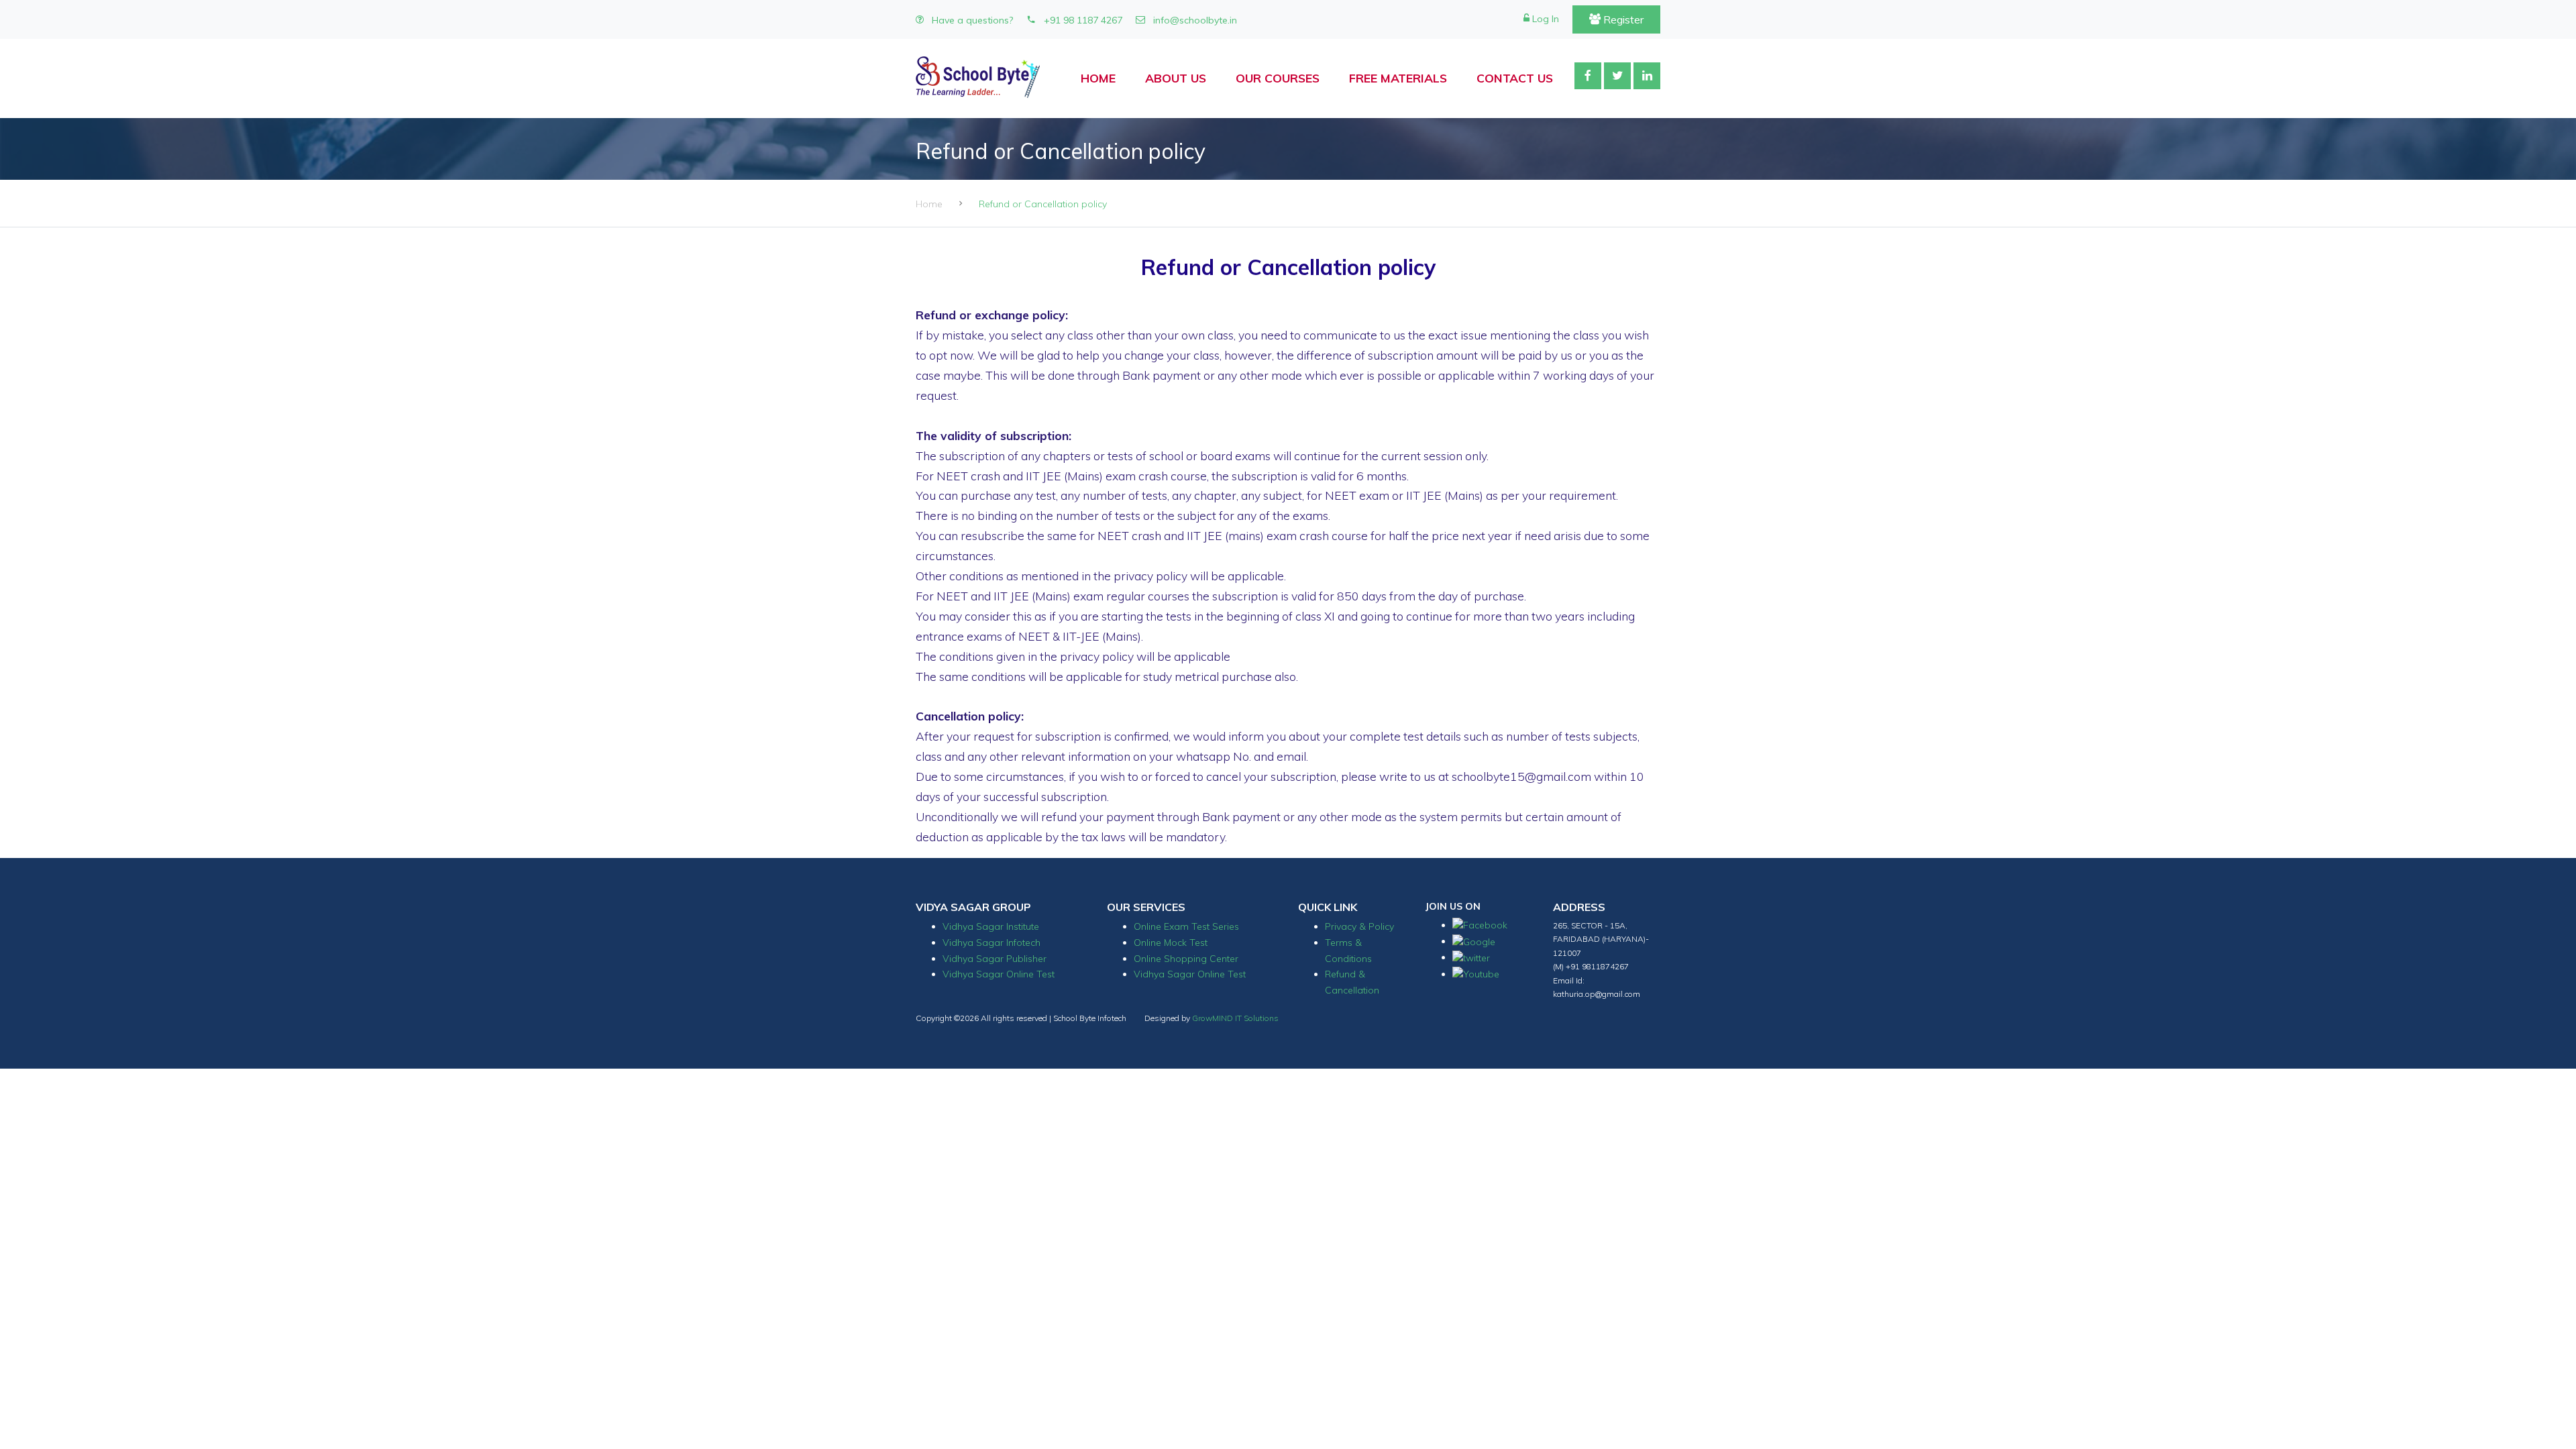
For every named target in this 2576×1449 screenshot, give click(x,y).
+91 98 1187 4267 (1082, 20)
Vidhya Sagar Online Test (999, 974)
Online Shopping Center (1186, 959)
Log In (1544, 19)
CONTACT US (1515, 78)
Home (929, 204)
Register (1622, 19)
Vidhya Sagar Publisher (995, 959)
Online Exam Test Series (1186, 926)
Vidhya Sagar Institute (991, 926)
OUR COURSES (1278, 78)
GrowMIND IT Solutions (1235, 1018)
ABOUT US (1176, 78)
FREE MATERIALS (1398, 78)
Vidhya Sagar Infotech (991, 943)
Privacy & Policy (1359, 926)
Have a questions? (971, 20)
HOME (1098, 78)
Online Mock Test (1171, 943)
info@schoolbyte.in (1194, 20)
